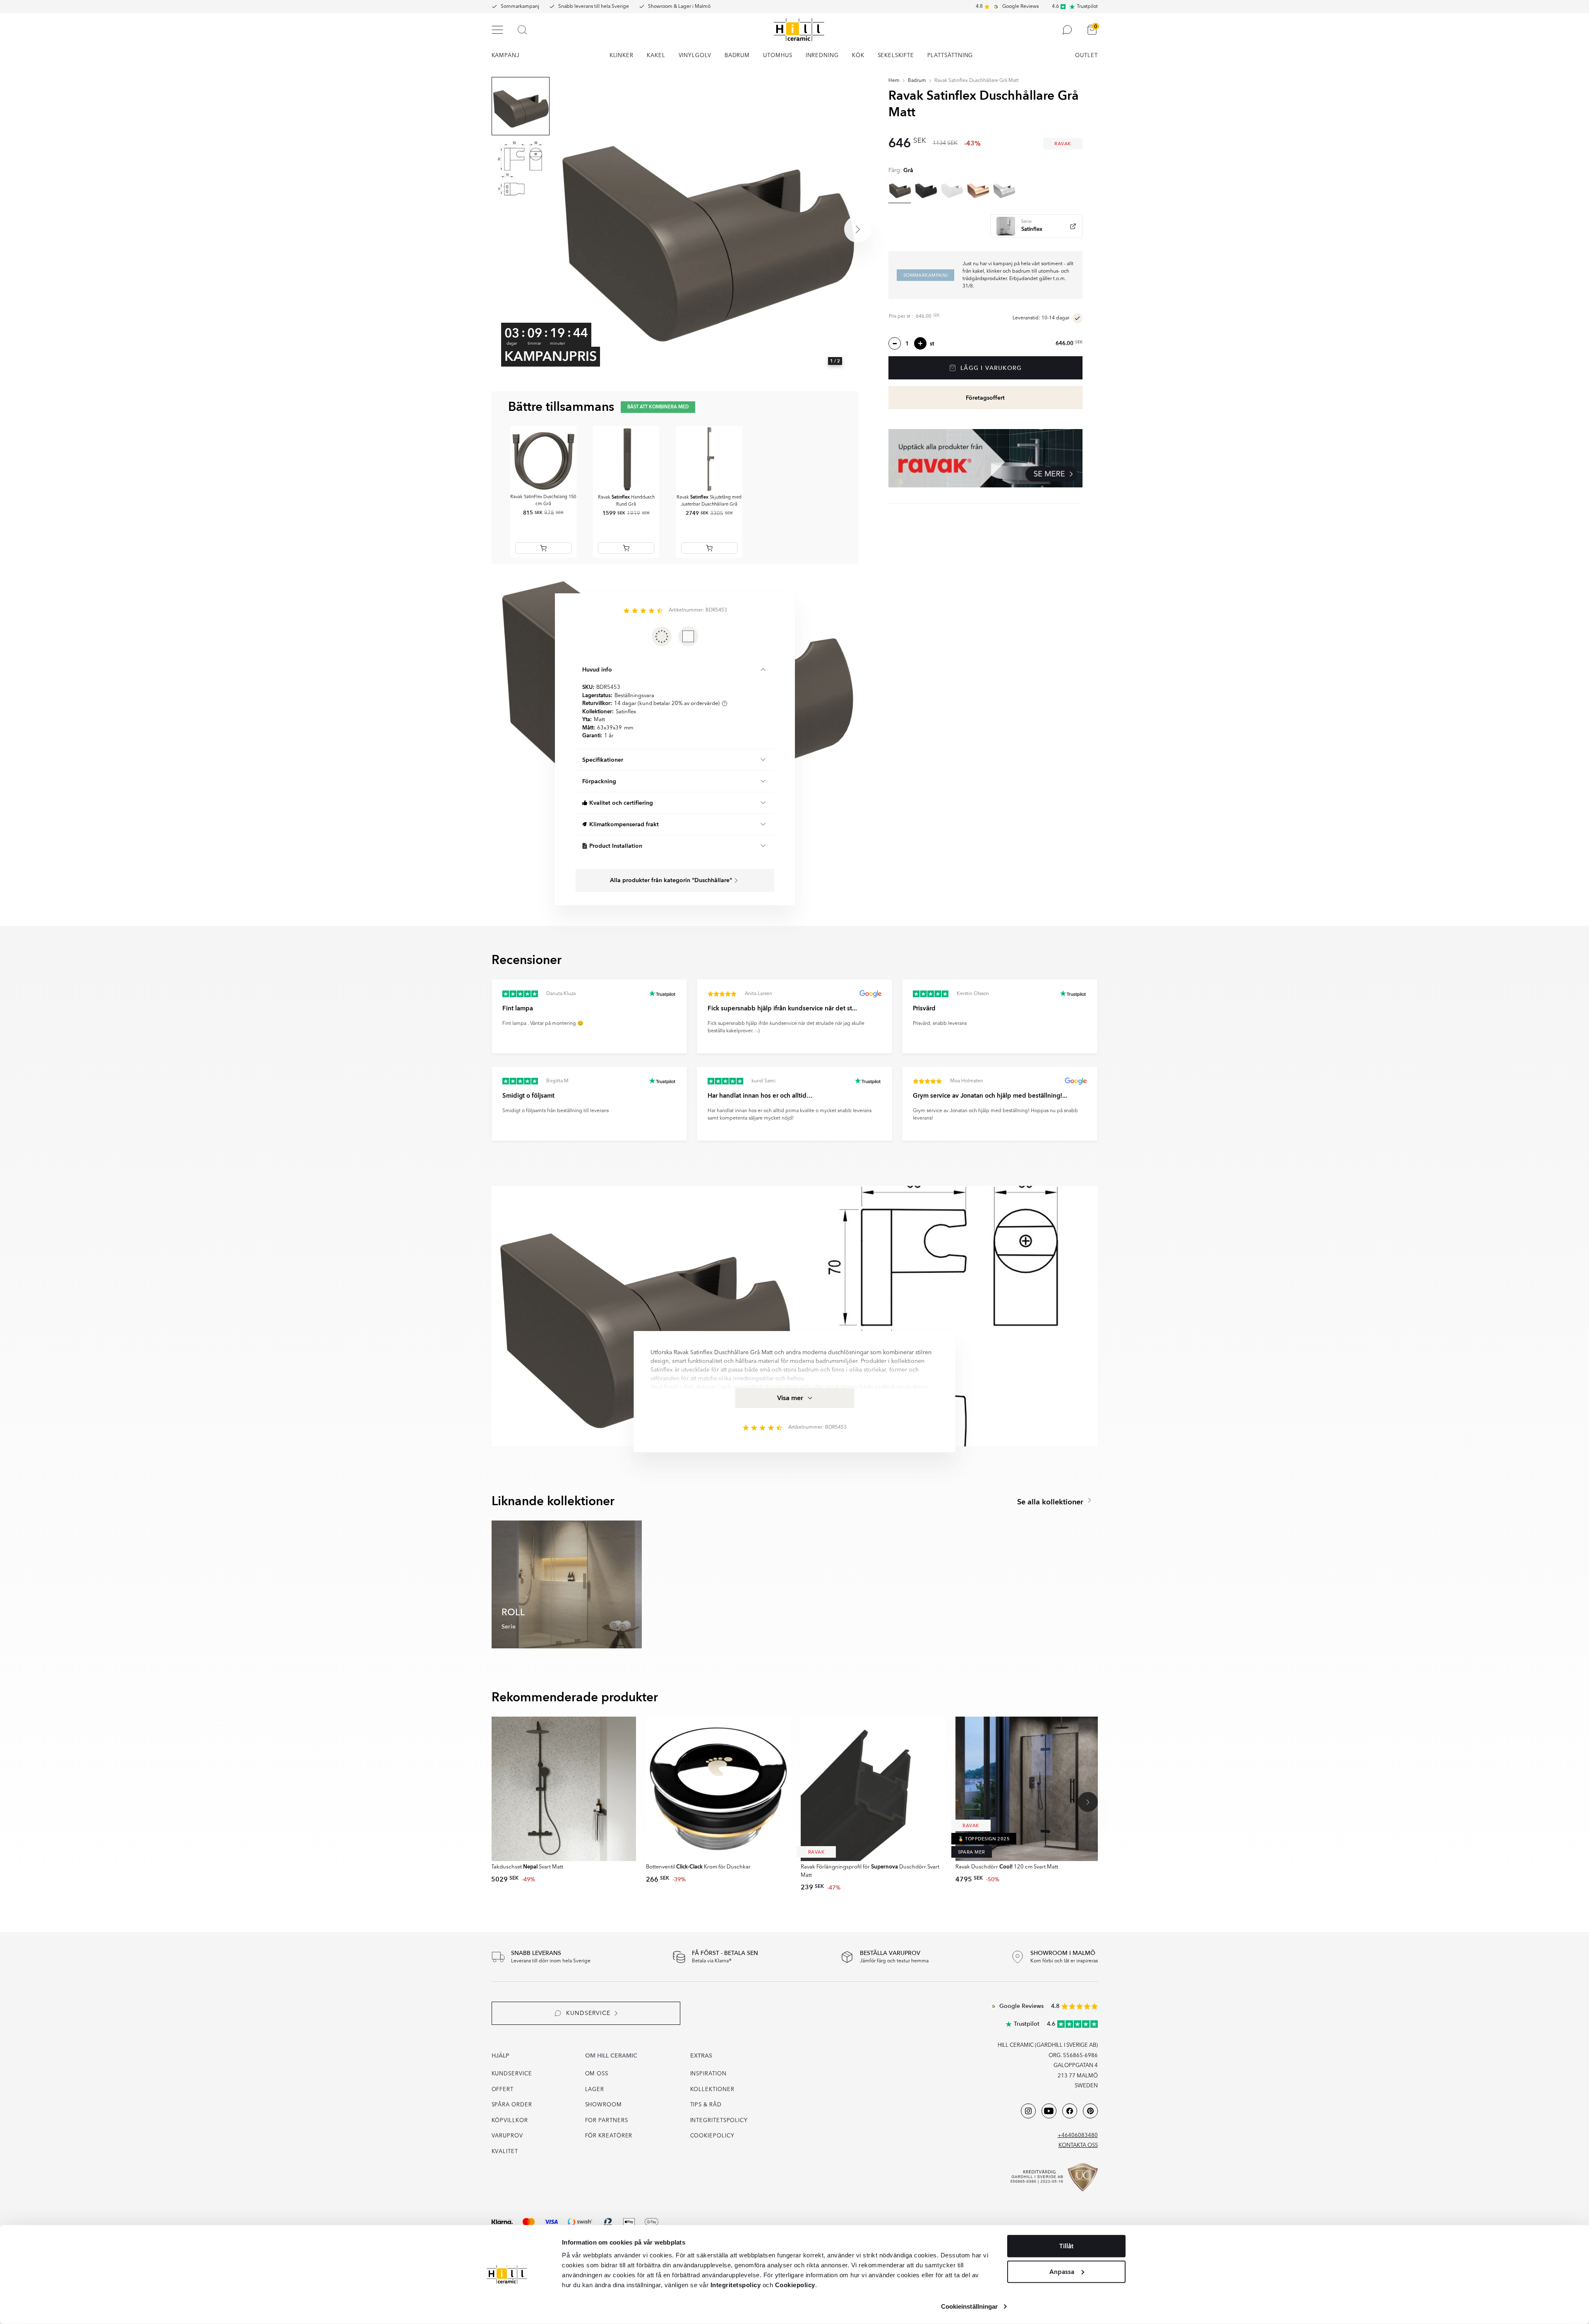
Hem (894, 81)
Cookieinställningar (970, 2306)
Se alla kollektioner (1051, 1502)
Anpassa (1062, 2271)
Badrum (917, 81)
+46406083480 (1078, 2136)
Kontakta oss (1078, 2145)
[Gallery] (706, 229)
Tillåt (1066, 2246)
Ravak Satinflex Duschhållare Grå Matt (977, 81)
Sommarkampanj (520, 7)
